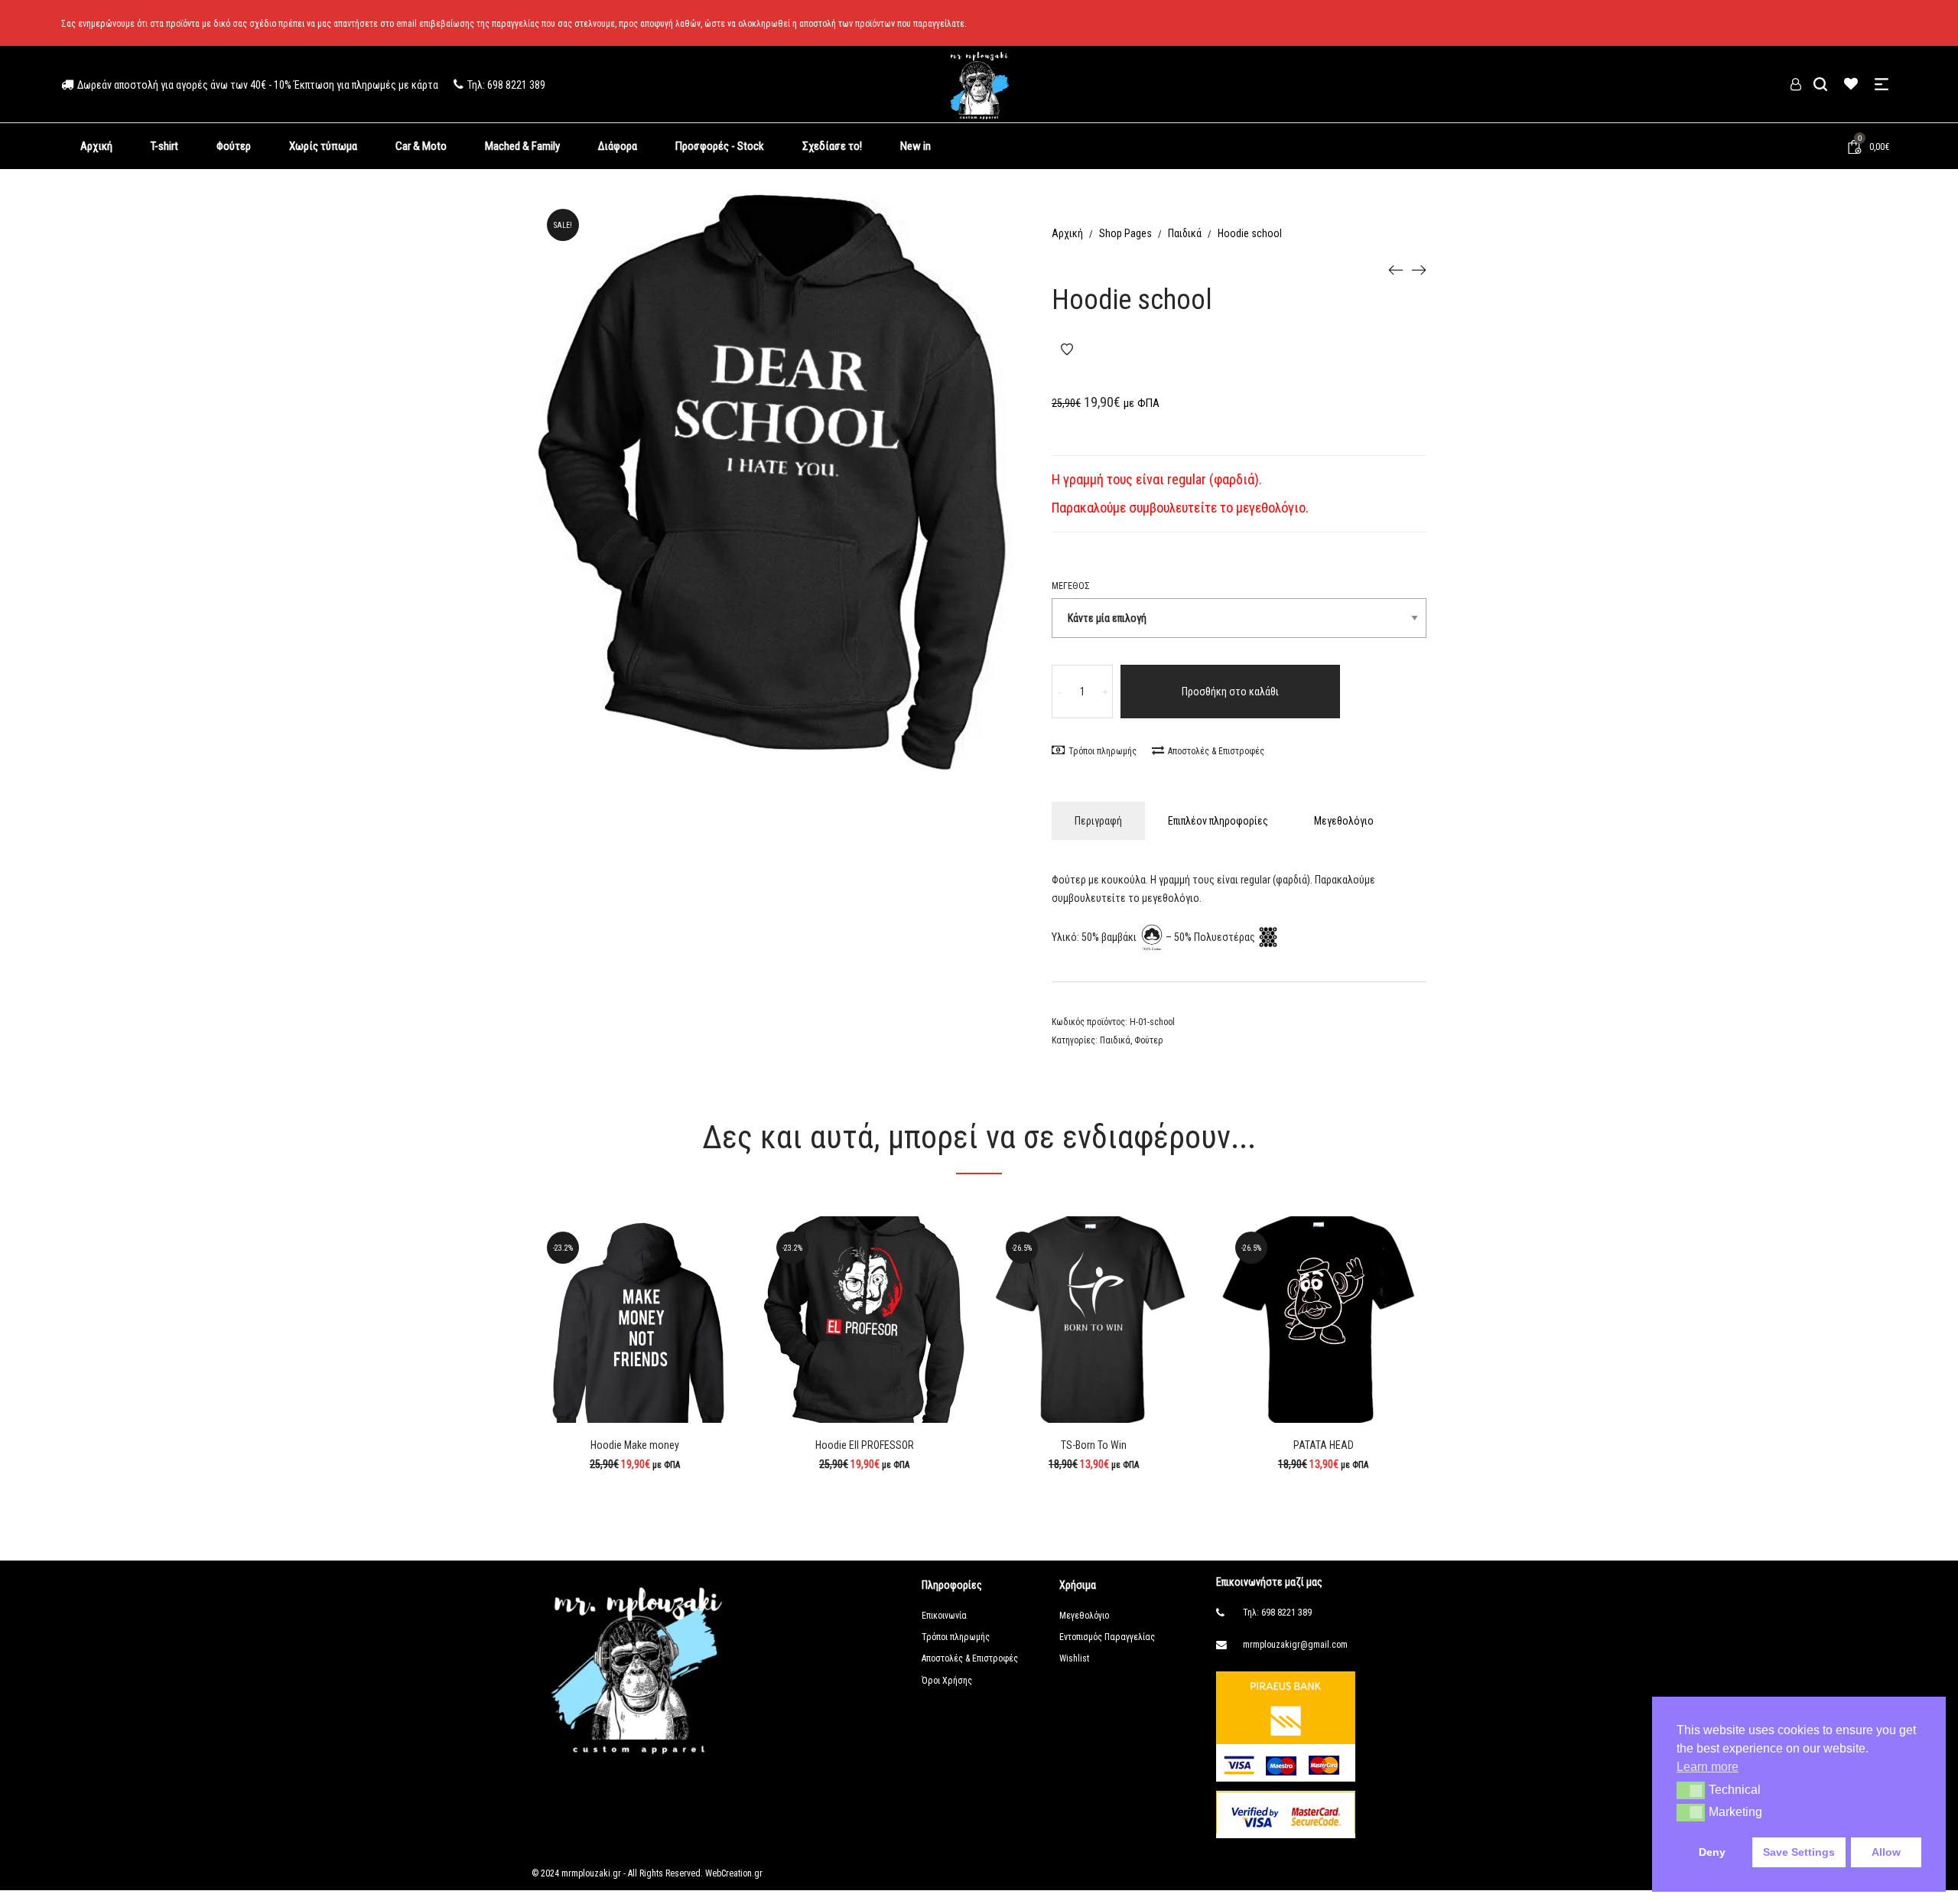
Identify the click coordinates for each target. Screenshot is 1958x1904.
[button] (1691, 1790)
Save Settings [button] (1799, 1852)
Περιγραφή (1098, 821)
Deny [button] (1712, 1852)
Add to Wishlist (1067, 350)
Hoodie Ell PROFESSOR (865, 1445)
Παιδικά (1185, 233)
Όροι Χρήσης (947, 1681)
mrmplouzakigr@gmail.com (1295, 1645)
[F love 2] (1396, 269)
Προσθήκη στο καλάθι (1230, 692)
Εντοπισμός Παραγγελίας (1107, 1637)
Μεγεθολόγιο (1344, 821)
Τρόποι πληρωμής (1103, 751)
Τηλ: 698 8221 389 (1277, 1613)
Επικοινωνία (944, 1616)
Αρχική (1067, 233)
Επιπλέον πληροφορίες (1218, 821)
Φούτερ (1149, 1040)
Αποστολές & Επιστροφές (1216, 751)
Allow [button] (1886, 1852)
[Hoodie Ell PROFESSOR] (1419, 269)
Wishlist (1074, 1658)
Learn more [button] (1708, 1767)
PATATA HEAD (1324, 1445)
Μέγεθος (1071, 586)
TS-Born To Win (1094, 1445)
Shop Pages (1125, 233)
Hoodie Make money (635, 1445)
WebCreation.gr (733, 1873)
